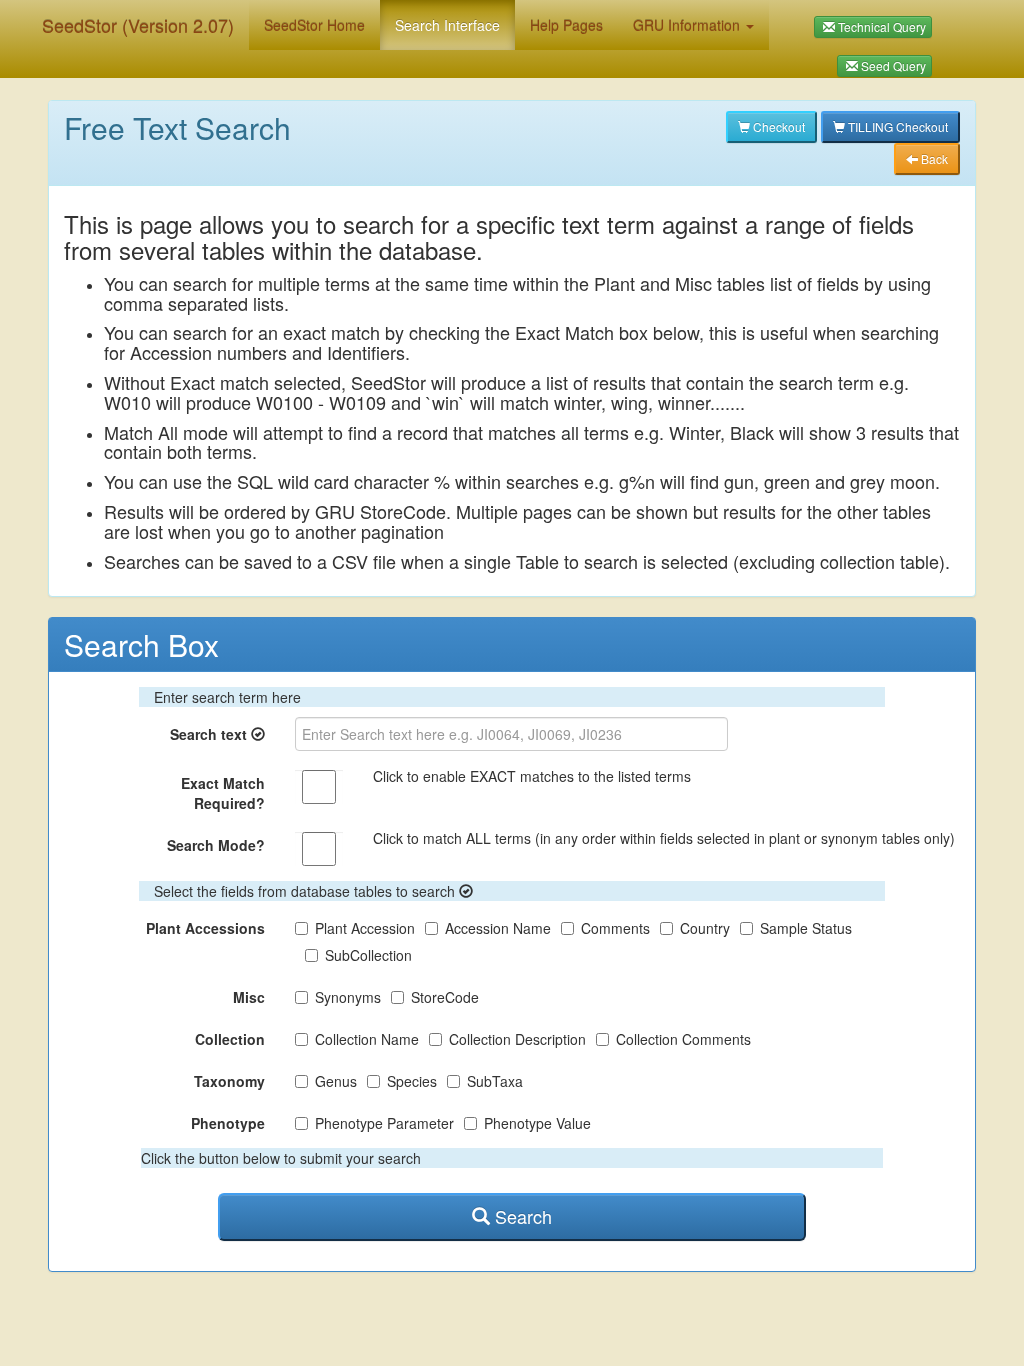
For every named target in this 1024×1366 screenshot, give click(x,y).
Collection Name (367, 1039)
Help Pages (566, 25)
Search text (210, 734)
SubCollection (368, 955)
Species (412, 1081)
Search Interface (447, 25)
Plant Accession (365, 928)
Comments (615, 928)
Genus (336, 1081)
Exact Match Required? (223, 793)
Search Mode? (216, 845)
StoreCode (445, 997)
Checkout (777, 126)
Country (705, 928)
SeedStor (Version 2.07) (138, 25)
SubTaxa (495, 1081)
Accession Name (498, 928)
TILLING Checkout (896, 126)
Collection (230, 1039)
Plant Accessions (205, 928)
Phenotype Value (537, 1123)
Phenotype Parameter (384, 1123)
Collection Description (517, 1039)
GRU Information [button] (688, 25)
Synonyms (348, 997)
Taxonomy (229, 1081)
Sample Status (806, 928)
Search (521, 1216)
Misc (249, 997)
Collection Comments (683, 1039)
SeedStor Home (314, 25)
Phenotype (228, 1123)
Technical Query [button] (880, 26)
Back (933, 158)
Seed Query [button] (892, 65)
